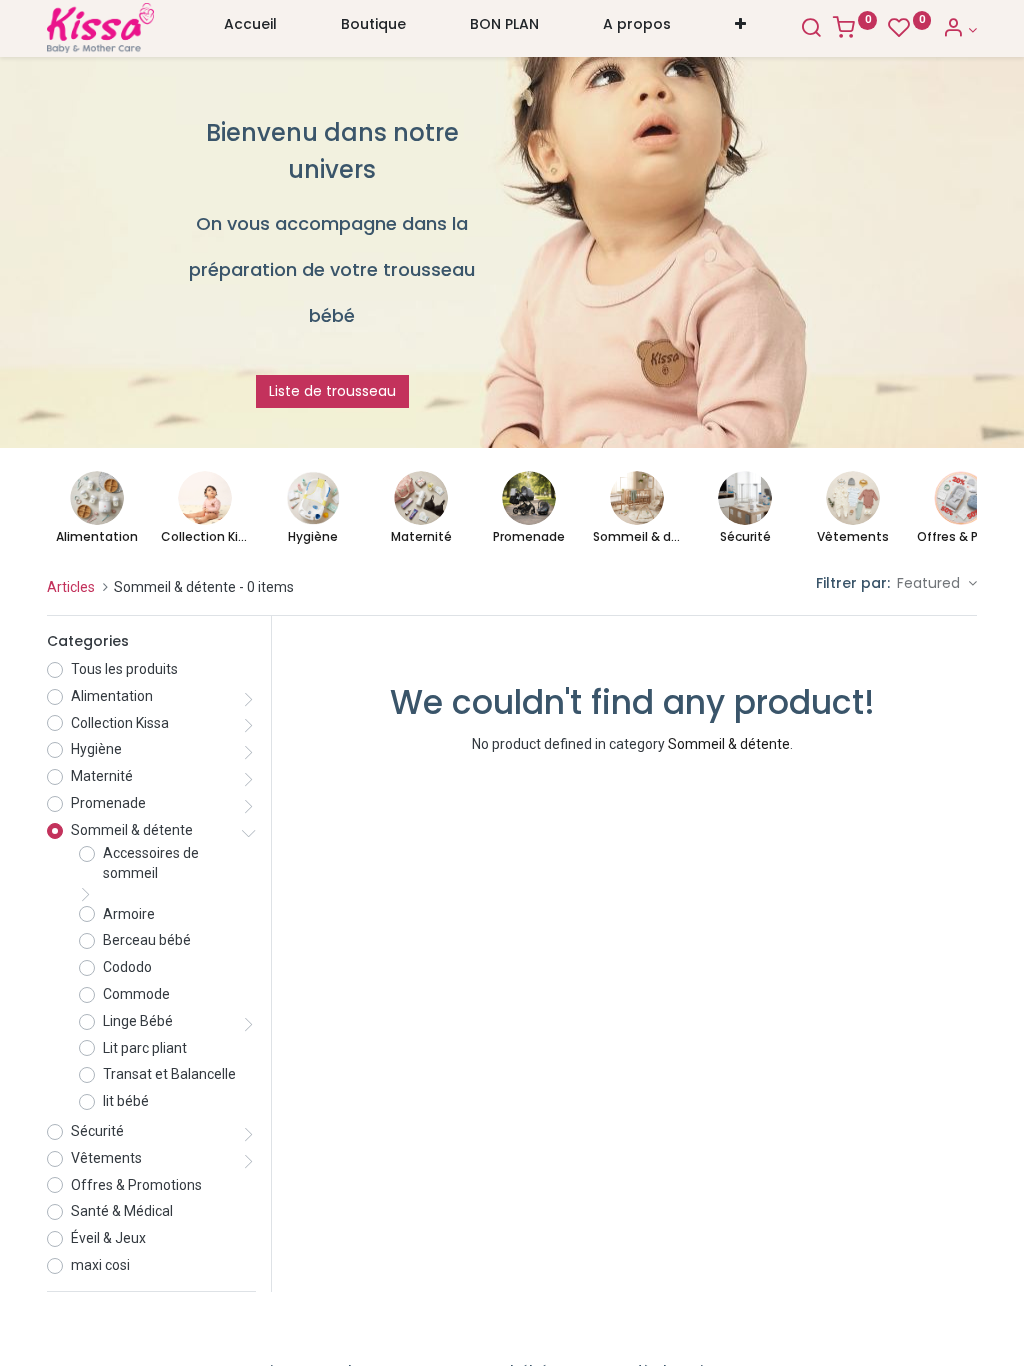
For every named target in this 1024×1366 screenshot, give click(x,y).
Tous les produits (124, 669)
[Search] (811, 30)
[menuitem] (250, 29)
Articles (71, 587)
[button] (740, 29)
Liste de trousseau (332, 391)
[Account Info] (959, 30)
